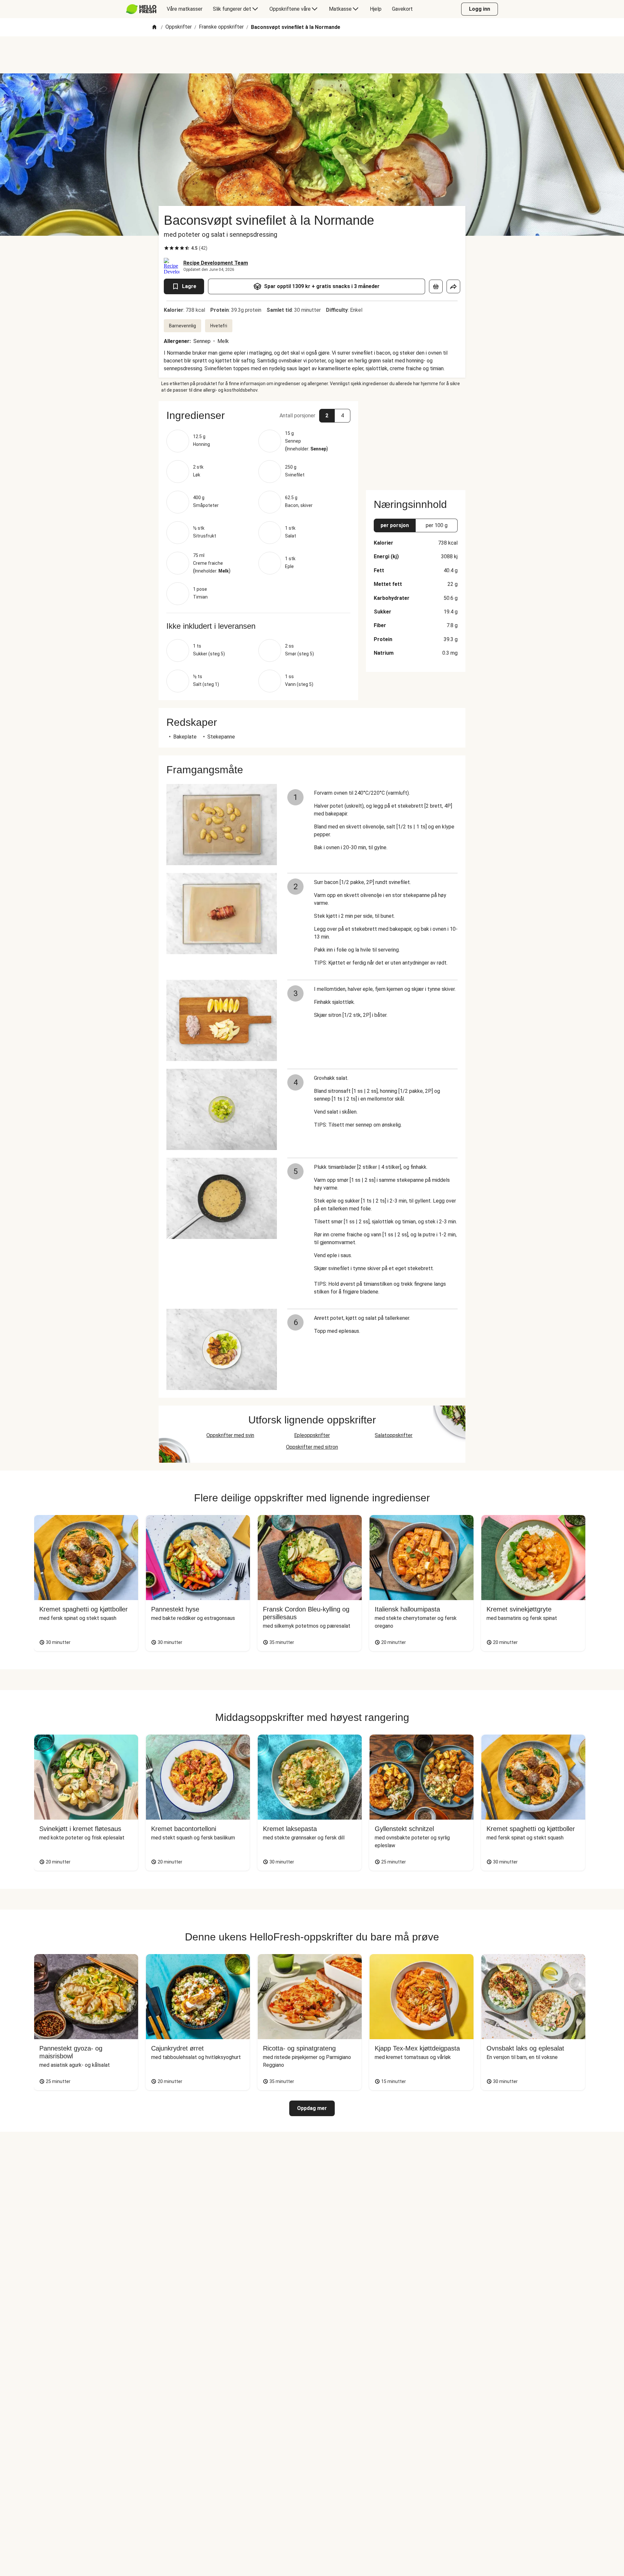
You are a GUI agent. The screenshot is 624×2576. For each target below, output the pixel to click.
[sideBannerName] (416, 442)
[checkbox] (166, 248)
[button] (258, 415)
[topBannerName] (312, 55)
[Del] (453, 286)
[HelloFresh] (141, 9)
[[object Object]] (436, 286)
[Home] (154, 27)
